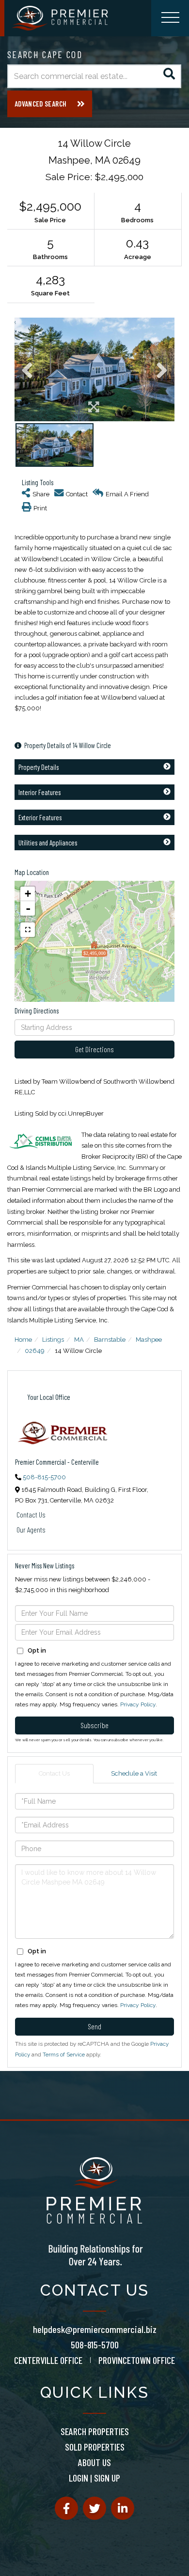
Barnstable (110, 1340)
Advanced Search (40, 104)
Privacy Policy (138, 1704)
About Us (94, 2462)
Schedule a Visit (134, 1773)
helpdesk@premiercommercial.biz (95, 2329)
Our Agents (31, 1529)
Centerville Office (48, 2360)
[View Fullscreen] (28, 930)
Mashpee (149, 1340)
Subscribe (94, 1725)
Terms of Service (64, 2055)
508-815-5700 (44, 1477)
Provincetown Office (137, 2360)
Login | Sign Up (94, 2478)
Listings (53, 1340)
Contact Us (31, 1514)
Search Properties (95, 2431)
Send (94, 2026)
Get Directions (94, 1049)
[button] (169, 76)
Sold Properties (95, 2447)
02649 (35, 1351)
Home (23, 1340)
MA (79, 1340)
